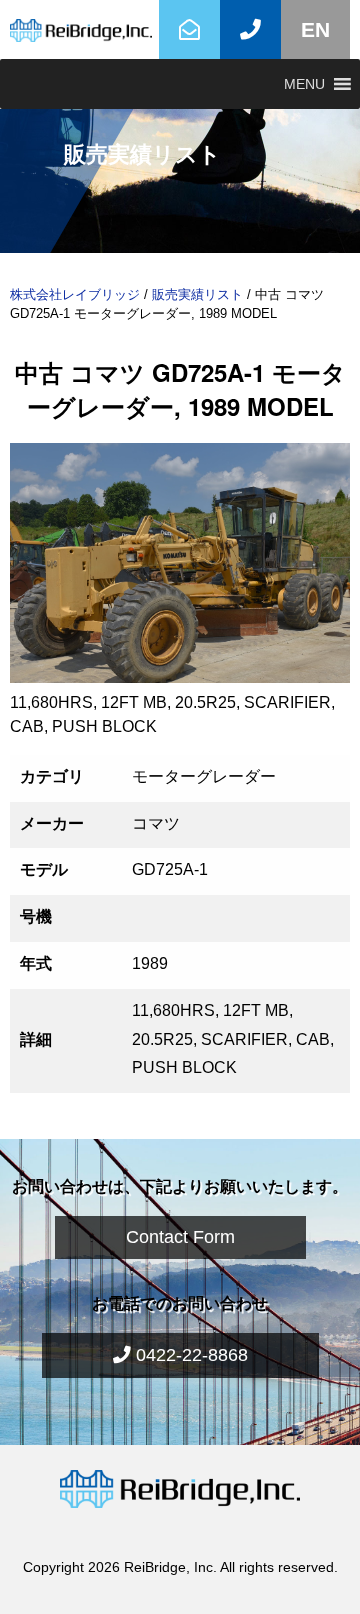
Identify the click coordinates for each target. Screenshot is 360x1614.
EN (315, 29)
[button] (304, 84)
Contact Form (180, 1237)
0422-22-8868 (189, 1355)
